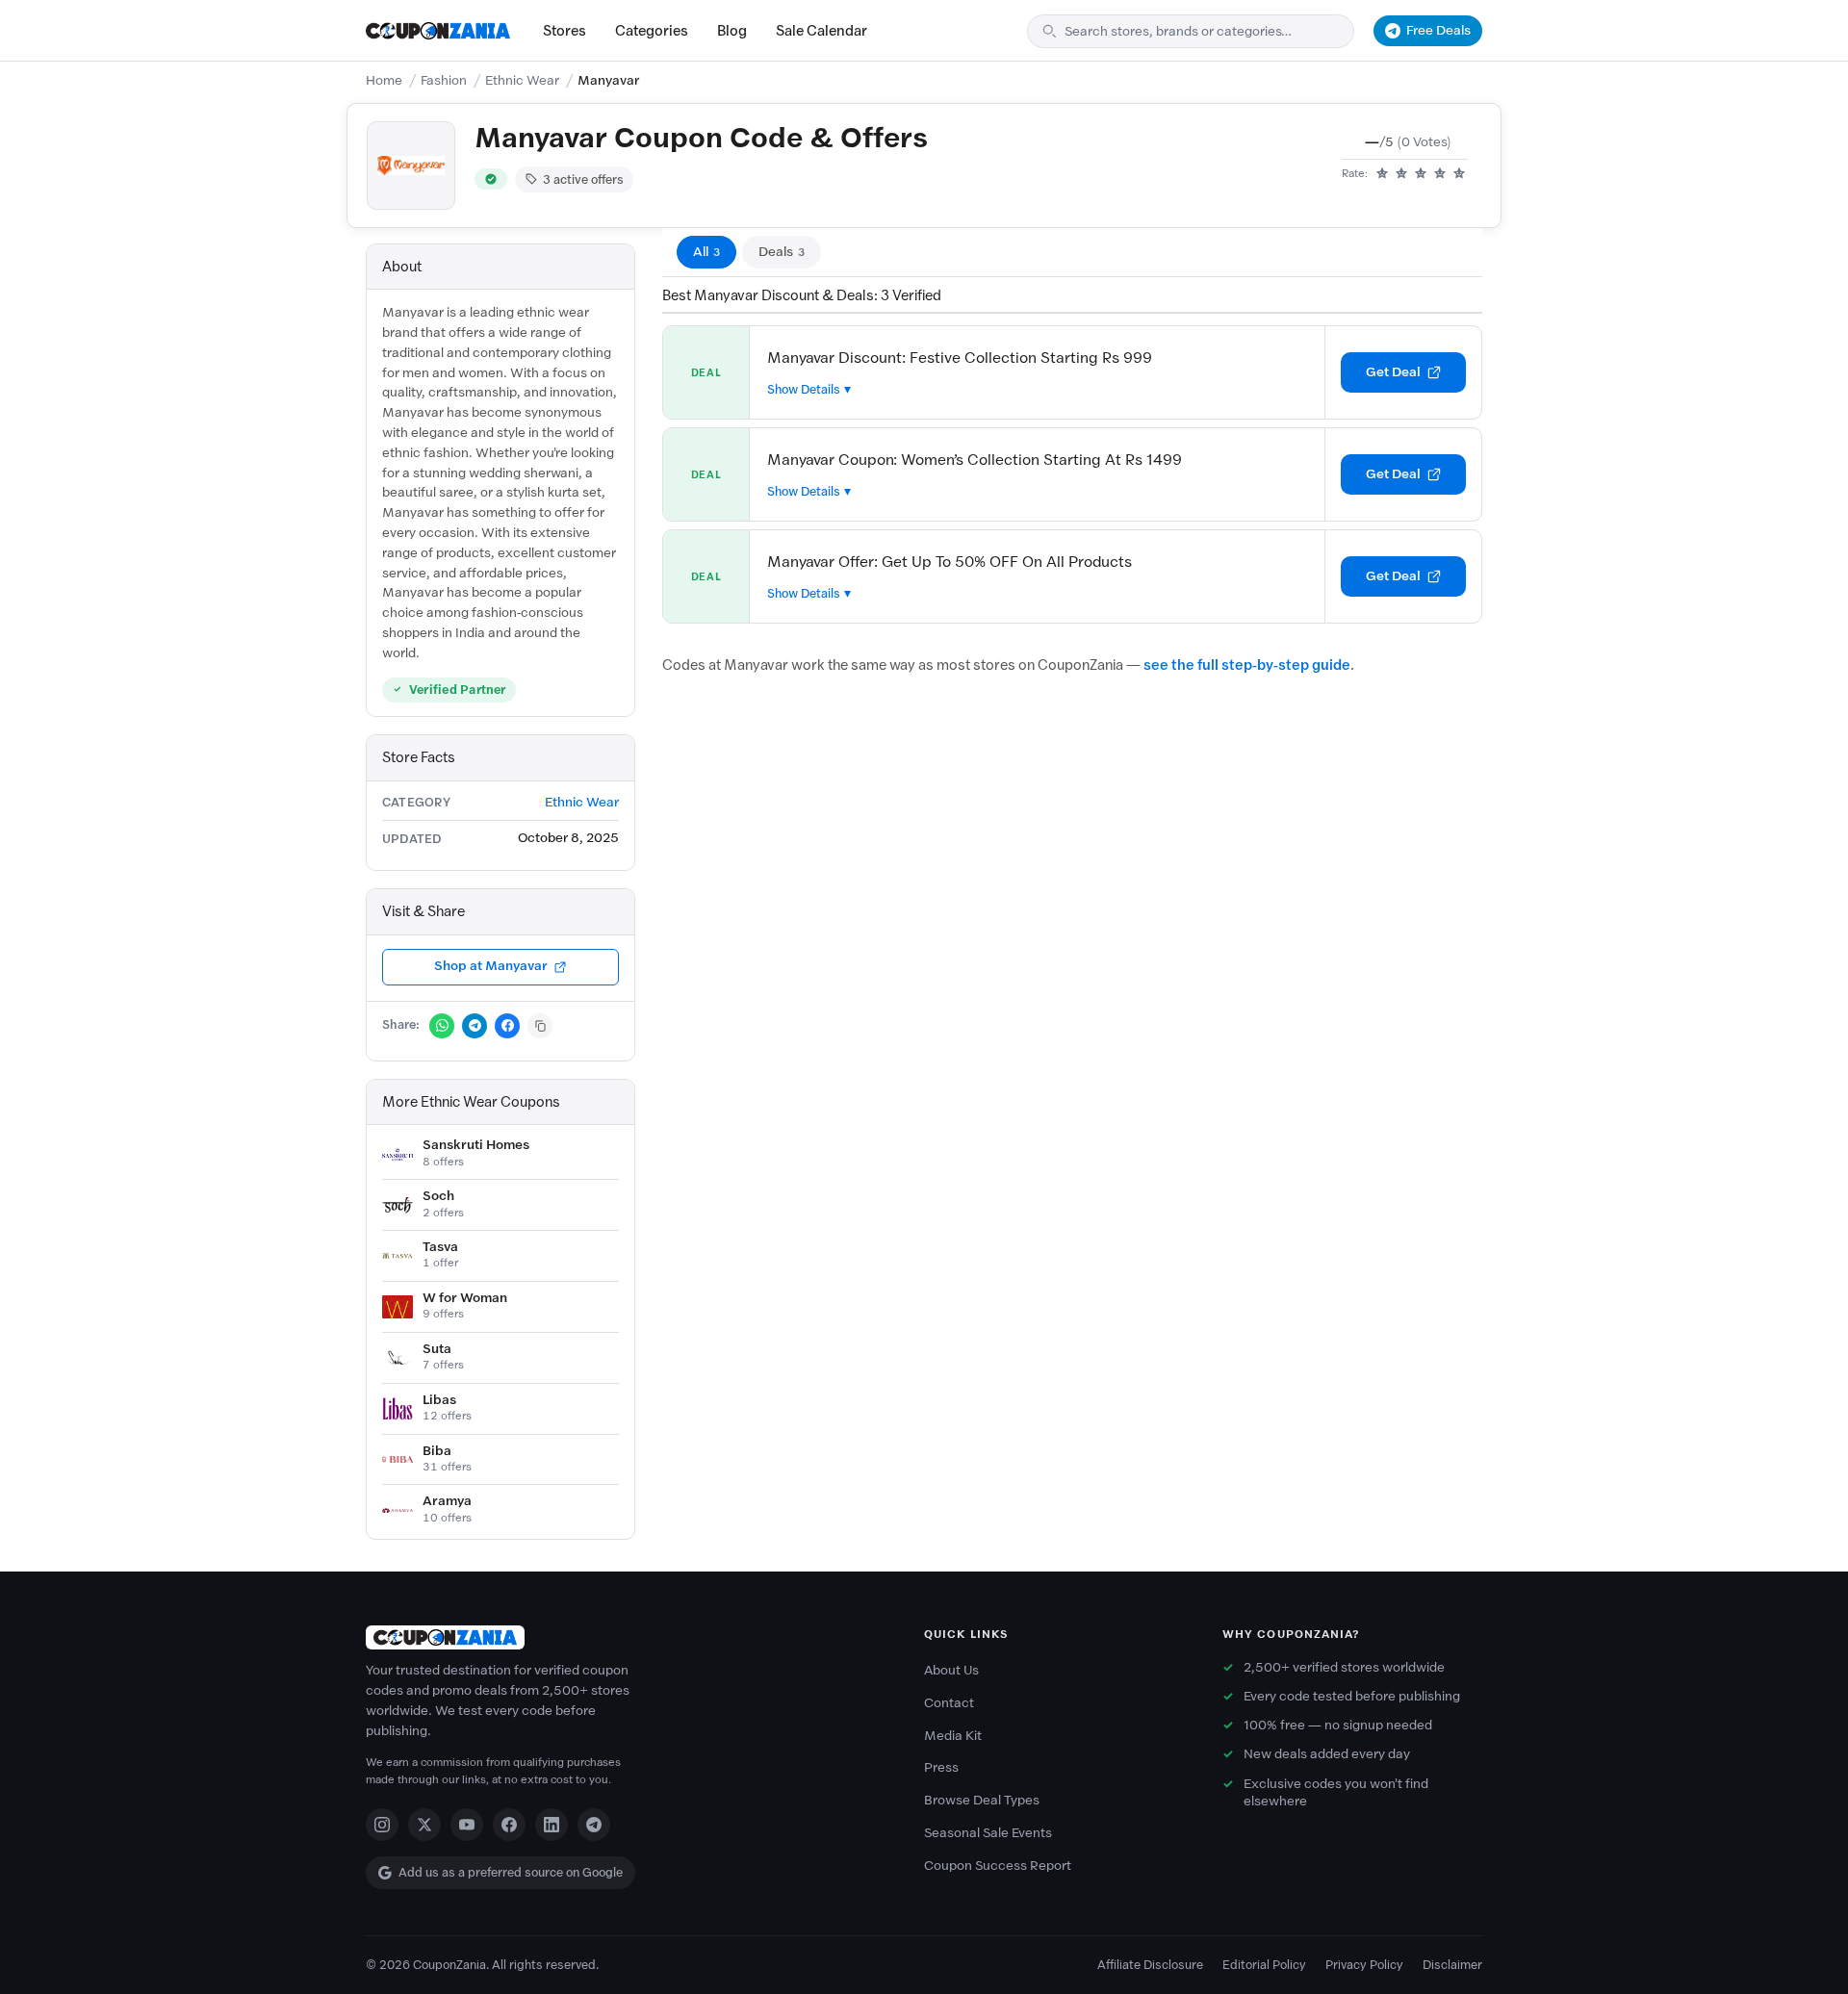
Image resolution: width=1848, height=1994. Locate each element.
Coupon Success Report (998, 1866)
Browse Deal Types (982, 1800)
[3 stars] (1421, 174)
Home (384, 80)
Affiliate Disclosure (1150, 1965)
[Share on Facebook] (507, 1026)
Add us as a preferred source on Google (511, 1872)
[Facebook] (509, 1825)
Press (941, 1767)
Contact (949, 1703)
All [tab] (706, 252)
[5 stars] (1459, 174)
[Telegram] (594, 1825)
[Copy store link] (540, 1026)
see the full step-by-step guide (1247, 665)
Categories (652, 31)
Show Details (804, 389)
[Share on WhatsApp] (442, 1026)
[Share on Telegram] (475, 1026)
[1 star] (1382, 174)
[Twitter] (424, 1825)
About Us (951, 1670)
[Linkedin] (552, 1825)
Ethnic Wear (522, 80)
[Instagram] (382, 1825)
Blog (732, 31)
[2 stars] (1401, 174)
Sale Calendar (821, 31)
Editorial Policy (1264, 1965)
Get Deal (1393, 372)
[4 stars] (1440, 174)
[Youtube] (467, 1825)
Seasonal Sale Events (988, 1833)
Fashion (444, 80)
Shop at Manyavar (491, 966)
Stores (565, 31)
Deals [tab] (782, 252)
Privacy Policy (1364, 1965)
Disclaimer (1452, 1965)
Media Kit (953, 1736)
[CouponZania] (626, 1637)
